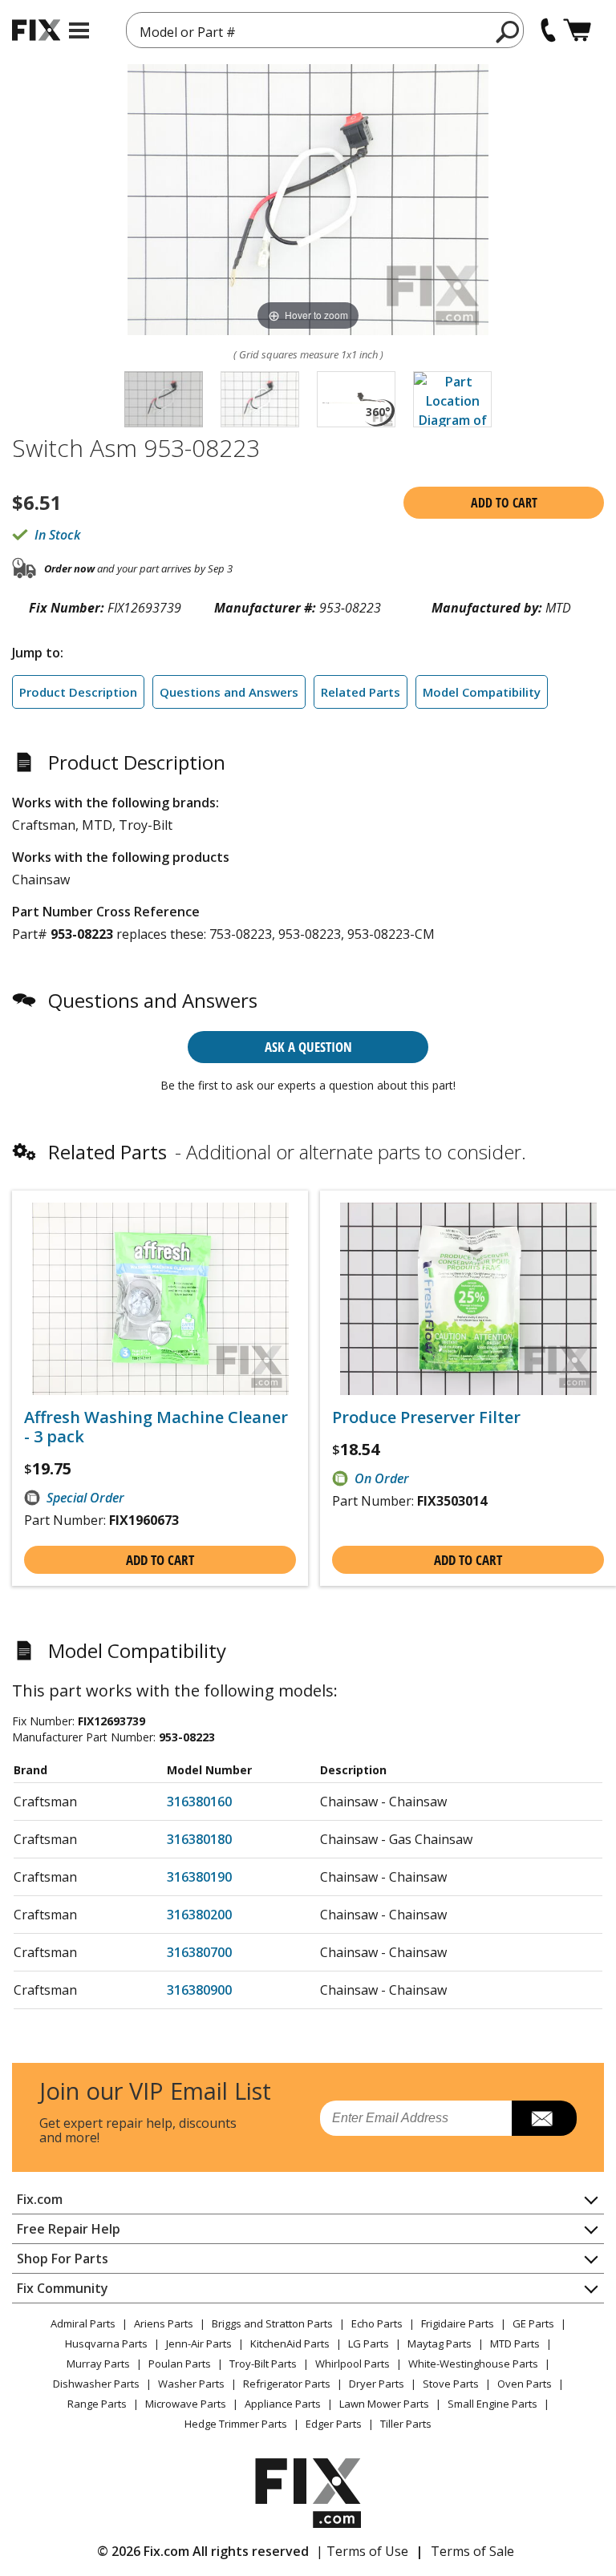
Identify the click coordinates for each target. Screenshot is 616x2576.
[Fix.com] (36, 30)
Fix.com (40, 2199)
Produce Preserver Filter (426, 1417)
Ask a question (308, 1047)
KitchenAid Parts (290, 2343)
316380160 (199, 1802)
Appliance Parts (283, 2404)
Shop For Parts (63, 2259)
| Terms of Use (362, 2551)
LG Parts (369, 2343)
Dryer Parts (377, 2384)
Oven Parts (525, 2384)
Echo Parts (377, 2323)
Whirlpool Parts (353, 2364)
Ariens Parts (164, 2323)
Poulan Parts (180, 2364)
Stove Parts (451, 2384)
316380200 (199, 1915)
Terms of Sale (472, 2551)
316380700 (199, 1952)
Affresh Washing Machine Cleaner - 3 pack (156, 1427)
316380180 (199, 1839)
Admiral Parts (83, 2323)
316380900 (199, 1990)
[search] (508, 31)
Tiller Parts (406, 2424)
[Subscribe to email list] (544, 2118)
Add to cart (504, 503)
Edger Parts (334, 2424)
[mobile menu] (79, 30)
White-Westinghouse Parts (473, 2364)
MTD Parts (515, 2343)
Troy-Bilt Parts (263, 2364)
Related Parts (361, 692)
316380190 (199, 1877)
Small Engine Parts (492, 2404)
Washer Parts (191, 2384)
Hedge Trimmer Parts (236, 2424)
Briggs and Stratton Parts (272, 2323)
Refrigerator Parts (287, 2384)
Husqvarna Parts (106, 2343)
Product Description (78, 692)
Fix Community (63, 2288)
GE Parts (533, 2323)
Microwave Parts (186, 2404)
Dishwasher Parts (96, 2384)
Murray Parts (98, 2364)
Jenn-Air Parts (199, 2343)
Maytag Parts (440, 2343)
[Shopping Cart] (577, 30)
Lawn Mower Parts (384, 2404)
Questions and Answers (229, 692)
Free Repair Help (69, 2229)
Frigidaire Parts (458, 2323)
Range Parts (97, 2404)
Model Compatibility (482, 692)
